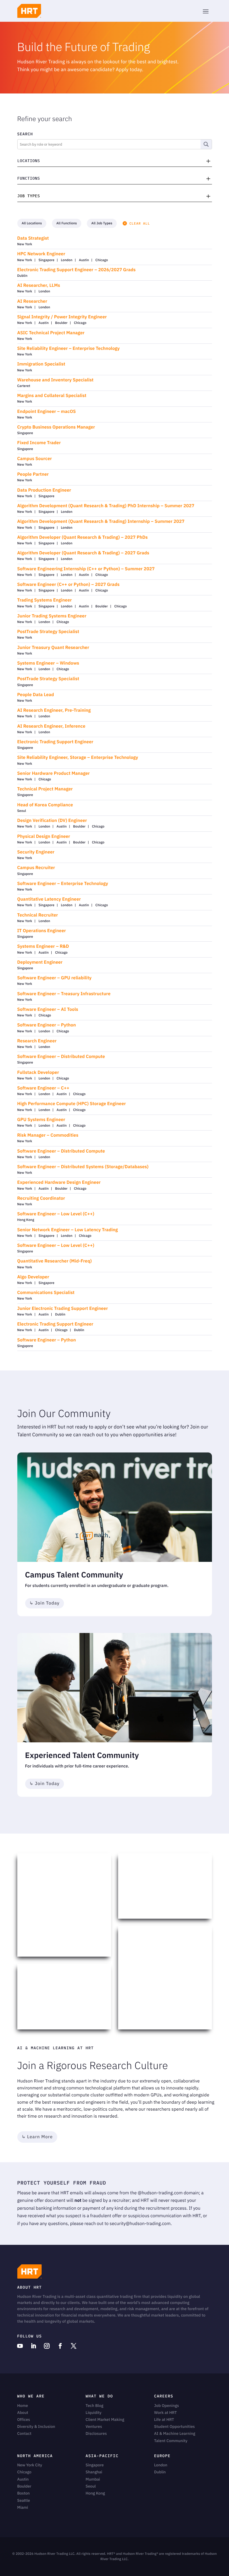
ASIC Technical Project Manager (51, 333)
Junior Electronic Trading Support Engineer (63, 1309)
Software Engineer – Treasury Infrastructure (64, 994)
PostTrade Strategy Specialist (48, 632)
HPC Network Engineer (41, 254)
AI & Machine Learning (175, 2433)
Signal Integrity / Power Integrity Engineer (62, 317)
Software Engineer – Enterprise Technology (63, 884)
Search (25, 134)
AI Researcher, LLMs (39, 286)
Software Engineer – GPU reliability (54, 978)
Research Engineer (37, 1041)
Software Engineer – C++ (43, 1088)
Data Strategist (33, 238)
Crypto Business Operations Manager (56, 427)
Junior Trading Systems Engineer (52, 616)
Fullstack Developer (38, 1073)
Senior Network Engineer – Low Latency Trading (68, 1230)
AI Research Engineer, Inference (51, 726)
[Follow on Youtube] (20, 2346)
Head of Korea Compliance (45, 805)
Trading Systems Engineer (45, 600)
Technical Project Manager (45, 789)
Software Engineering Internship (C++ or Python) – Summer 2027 (86, 569)
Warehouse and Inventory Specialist (56, 380)
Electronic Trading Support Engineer (55, 742)
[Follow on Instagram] (47, 2346)
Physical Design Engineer (44, 837)
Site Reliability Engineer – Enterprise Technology (69, 349)
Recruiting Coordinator (41, 1198)
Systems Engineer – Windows (48, 663)
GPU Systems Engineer (41, 1120)
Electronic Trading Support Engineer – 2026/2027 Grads (77, 270)
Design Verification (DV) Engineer (52, 821)
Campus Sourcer (35, 459)
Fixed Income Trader (39, 443)
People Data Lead (36, 695)
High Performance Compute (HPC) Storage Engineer (72, 1104)
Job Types (29, 196)
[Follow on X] (74, 2346)
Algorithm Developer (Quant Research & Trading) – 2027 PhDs (83, 537)
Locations (29, 161)
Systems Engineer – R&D (43, 947)
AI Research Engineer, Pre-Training (54, 710)
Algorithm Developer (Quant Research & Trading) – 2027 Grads (83, 553)
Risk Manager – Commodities (48, 1135)
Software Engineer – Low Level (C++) (56, 1214)
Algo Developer (33, 1277)
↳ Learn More (37, 2137)
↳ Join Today (45, 1603)
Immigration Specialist (41, 364)
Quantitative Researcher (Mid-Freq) (55, 1261)
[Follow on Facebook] (60, 2346)
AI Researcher (32, 301)
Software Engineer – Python (47, 1025)
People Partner (33, 474)
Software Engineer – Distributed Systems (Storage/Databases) (83, 1167)
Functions (29, 178)
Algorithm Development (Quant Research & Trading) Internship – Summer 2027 (101, 522)
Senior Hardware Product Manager (54, 774)
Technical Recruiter (38, 915)
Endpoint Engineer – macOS (47, 412)
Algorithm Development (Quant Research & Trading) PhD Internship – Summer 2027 (106, 506)
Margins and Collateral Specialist (52, 396)
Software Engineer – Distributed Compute (61, 1057)
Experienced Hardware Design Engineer (59, 1183)
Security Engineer (36, 852)
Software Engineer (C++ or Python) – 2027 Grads (69, 585)
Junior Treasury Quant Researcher (53, 648)
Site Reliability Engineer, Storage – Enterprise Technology (78, 758)
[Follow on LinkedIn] (34, 2346)
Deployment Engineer (40, 962)
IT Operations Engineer (42, 931)
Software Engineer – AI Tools (48, 1010)
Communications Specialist (46, 1293)
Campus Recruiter (36, 868)
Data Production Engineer (44, 490)
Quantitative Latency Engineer (49, 899)
